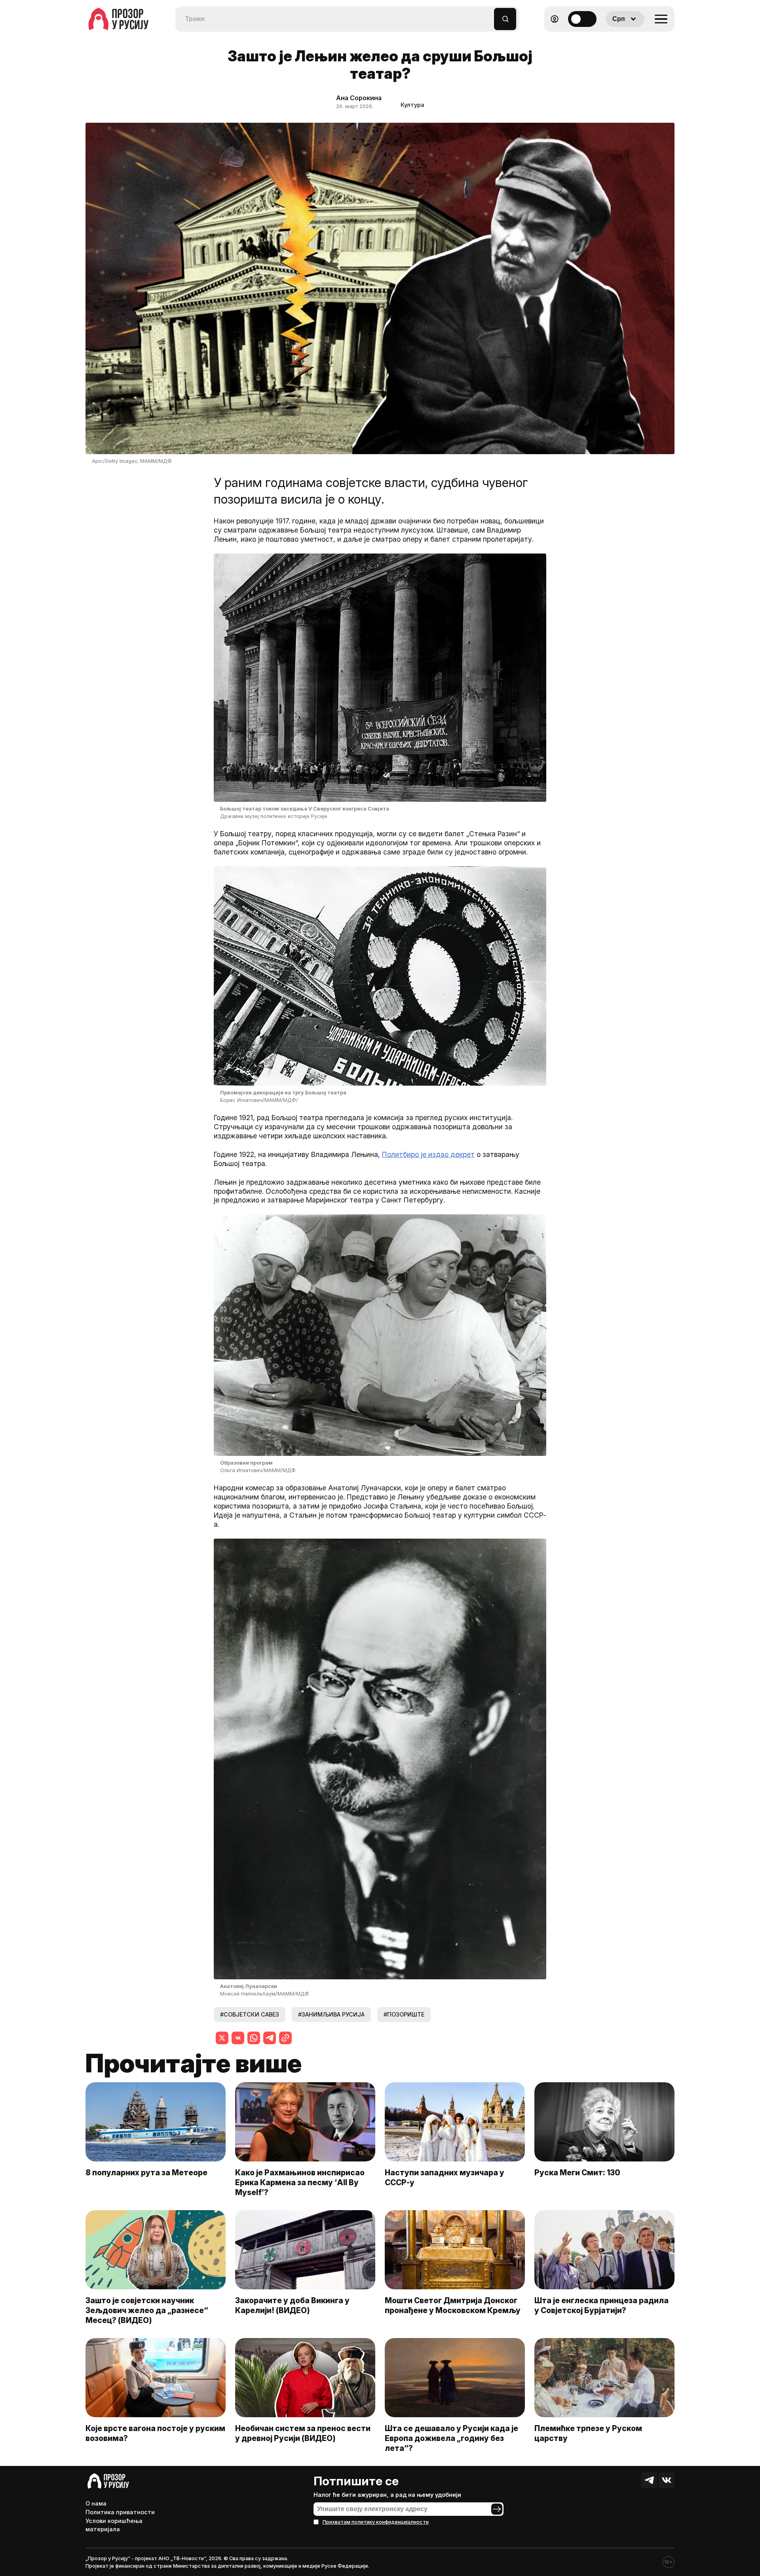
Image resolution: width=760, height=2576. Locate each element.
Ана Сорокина (359, 98)
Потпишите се (356, 2481)
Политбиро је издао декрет (428, 1154)
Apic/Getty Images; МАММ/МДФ (132, 461)
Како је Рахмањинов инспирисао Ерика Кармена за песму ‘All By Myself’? (300, 2182)
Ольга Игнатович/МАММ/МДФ (258, 1470)
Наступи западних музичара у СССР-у (445, 2177)
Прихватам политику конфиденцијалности (376, 2522)
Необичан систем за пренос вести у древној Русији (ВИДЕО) (303, 2433)
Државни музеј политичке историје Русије (274, 816)
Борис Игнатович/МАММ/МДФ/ (259, 1100)
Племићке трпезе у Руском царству (588, 2433)
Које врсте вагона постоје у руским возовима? (155, 2433)
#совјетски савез (250, 2014)
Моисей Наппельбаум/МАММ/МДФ (265, 1994)
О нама (96, 2503)
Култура (412, 105)
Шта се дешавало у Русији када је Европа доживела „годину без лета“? (451, 2438)
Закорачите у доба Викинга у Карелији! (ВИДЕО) (292, 2305)
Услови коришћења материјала (114, 2525)
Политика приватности (120, 2512)
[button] (488, 15)
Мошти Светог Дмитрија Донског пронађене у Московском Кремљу (453, 2305)
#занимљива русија (331, 2014)
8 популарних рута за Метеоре (146, 2173)
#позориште (404, 2014)
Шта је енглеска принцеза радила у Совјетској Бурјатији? (601, 2305)
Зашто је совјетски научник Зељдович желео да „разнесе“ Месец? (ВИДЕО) (147, 2310)
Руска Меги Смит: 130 (577, 2173)
